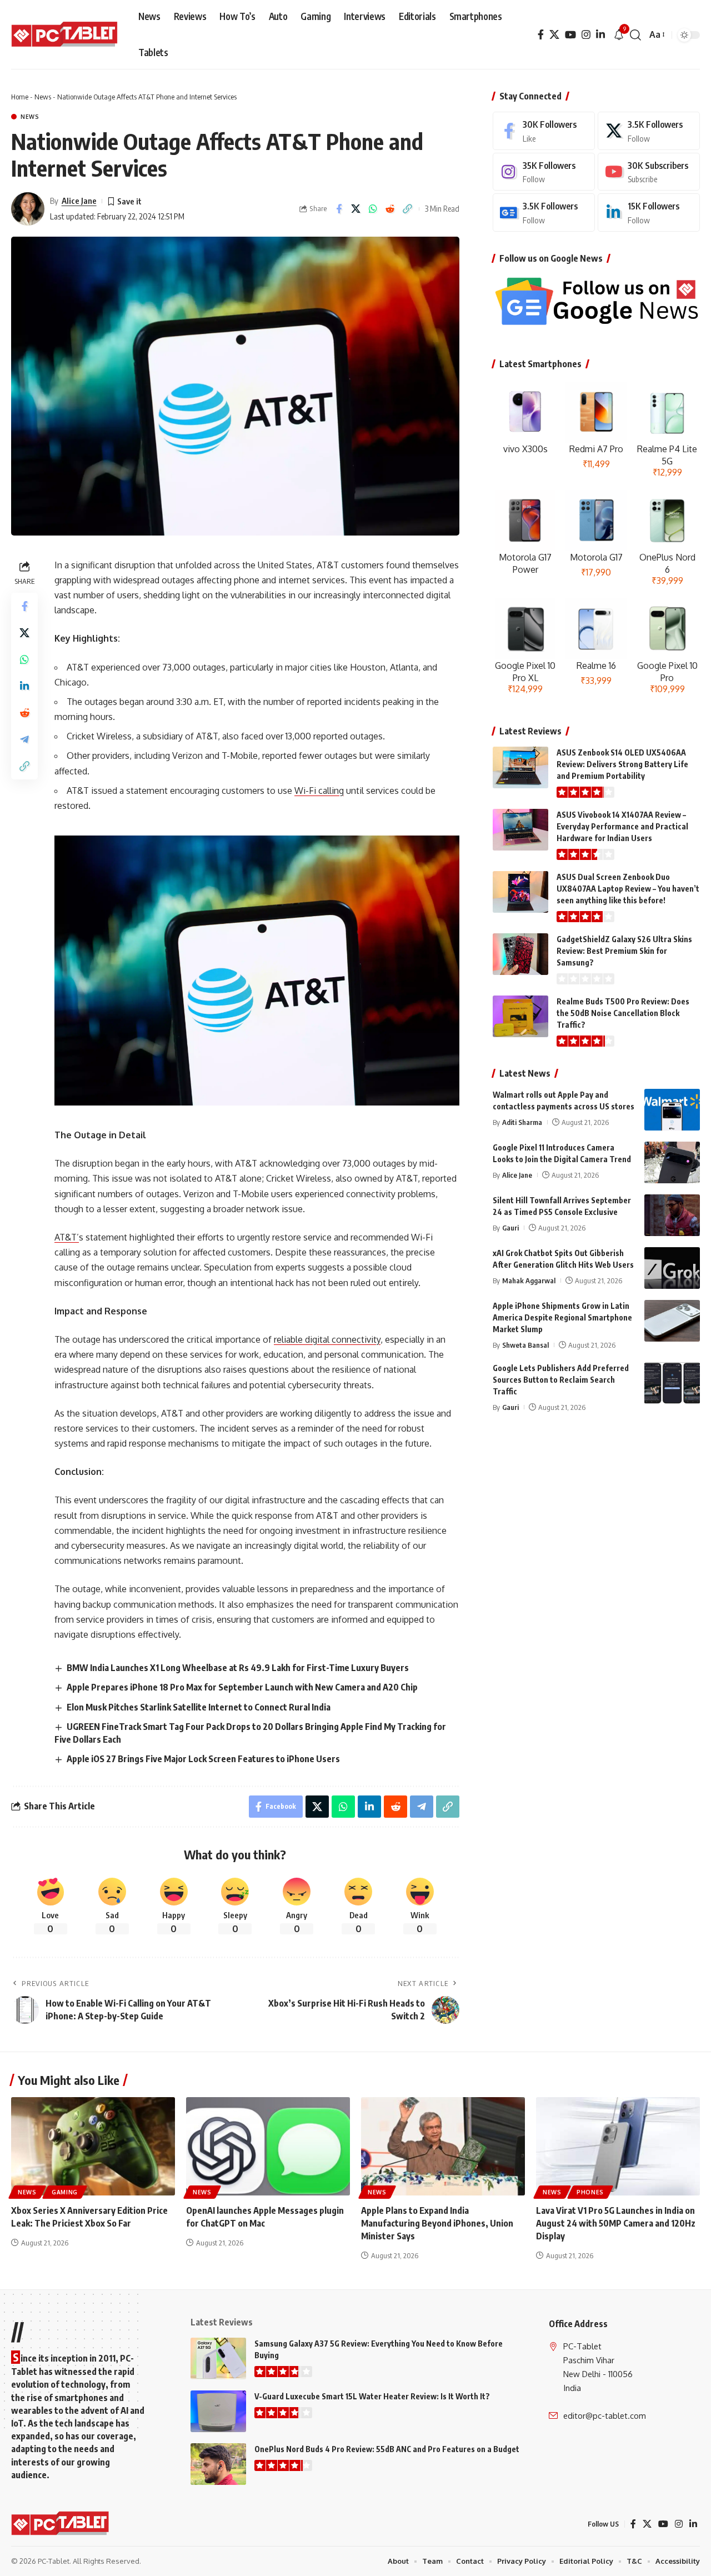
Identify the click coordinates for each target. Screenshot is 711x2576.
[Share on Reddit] (390, 209)
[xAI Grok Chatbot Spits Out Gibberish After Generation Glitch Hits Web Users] (672, 1268)
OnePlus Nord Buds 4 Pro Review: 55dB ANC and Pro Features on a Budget (387, 2449)
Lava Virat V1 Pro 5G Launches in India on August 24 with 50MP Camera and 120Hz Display (616, 2223)
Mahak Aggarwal (529, 1281)
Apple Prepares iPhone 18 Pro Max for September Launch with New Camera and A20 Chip (242, 1687)
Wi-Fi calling (319, 791)
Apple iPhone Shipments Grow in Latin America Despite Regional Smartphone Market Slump (562, 1317)
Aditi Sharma (522, 1122)
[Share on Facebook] (339, 209)
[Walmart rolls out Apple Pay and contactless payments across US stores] (672, 1110)
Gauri (510, 1228)
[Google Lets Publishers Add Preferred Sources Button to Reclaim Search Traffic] (672, 1383)
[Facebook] (541, 35)
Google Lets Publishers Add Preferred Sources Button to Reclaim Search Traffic (561, 1380)
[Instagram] (586, 35)
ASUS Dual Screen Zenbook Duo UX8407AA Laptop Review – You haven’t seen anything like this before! (628, 889)
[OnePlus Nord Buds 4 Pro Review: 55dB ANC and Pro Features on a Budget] (218, 2464)
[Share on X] (356, 209)
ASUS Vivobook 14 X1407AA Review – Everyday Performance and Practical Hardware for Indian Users (622, 826)
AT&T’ (67, 1237)
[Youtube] (649, 172)
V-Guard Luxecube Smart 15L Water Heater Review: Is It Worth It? (372, 2396)
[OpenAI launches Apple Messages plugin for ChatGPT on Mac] (268, 2146)
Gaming (65, 2192)
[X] (554, 35)
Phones (590, 2192)
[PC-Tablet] (66, 35)
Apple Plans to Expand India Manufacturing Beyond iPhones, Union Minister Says (437, 2223)
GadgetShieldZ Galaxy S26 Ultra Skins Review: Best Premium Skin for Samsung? (624, 951)
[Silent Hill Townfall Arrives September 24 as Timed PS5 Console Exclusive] (672, 1215)
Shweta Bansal (525, 1345)
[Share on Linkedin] (24, 686)
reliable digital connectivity (327, 1339)
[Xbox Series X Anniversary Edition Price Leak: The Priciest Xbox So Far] (93, 2146)
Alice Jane (79, 201)
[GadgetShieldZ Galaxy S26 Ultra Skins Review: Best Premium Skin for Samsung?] (520, 954)
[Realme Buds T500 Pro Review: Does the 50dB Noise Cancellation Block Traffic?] (520, 1016)
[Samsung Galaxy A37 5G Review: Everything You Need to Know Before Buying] (218, 2359)
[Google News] (544, 212)
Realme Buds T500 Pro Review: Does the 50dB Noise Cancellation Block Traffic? (623, 1013)
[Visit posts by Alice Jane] (28, 209)
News (43, 97)
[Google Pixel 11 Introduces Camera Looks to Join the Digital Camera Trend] (672, 1162)
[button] (635, 35)
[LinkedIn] (600, 35)
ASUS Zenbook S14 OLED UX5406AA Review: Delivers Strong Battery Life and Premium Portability (622, 764)
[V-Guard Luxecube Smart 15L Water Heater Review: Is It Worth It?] (218, 2411)
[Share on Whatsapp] (373, 209)
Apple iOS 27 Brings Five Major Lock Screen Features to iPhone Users (203, 1759)
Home (20, 97)
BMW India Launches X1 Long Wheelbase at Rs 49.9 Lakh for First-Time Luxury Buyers (238, 1668)
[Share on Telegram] (24, 739)
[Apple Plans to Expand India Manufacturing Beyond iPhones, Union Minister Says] (443, 2146)
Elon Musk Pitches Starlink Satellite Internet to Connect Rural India (199, 1707)
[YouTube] (570, 35)
